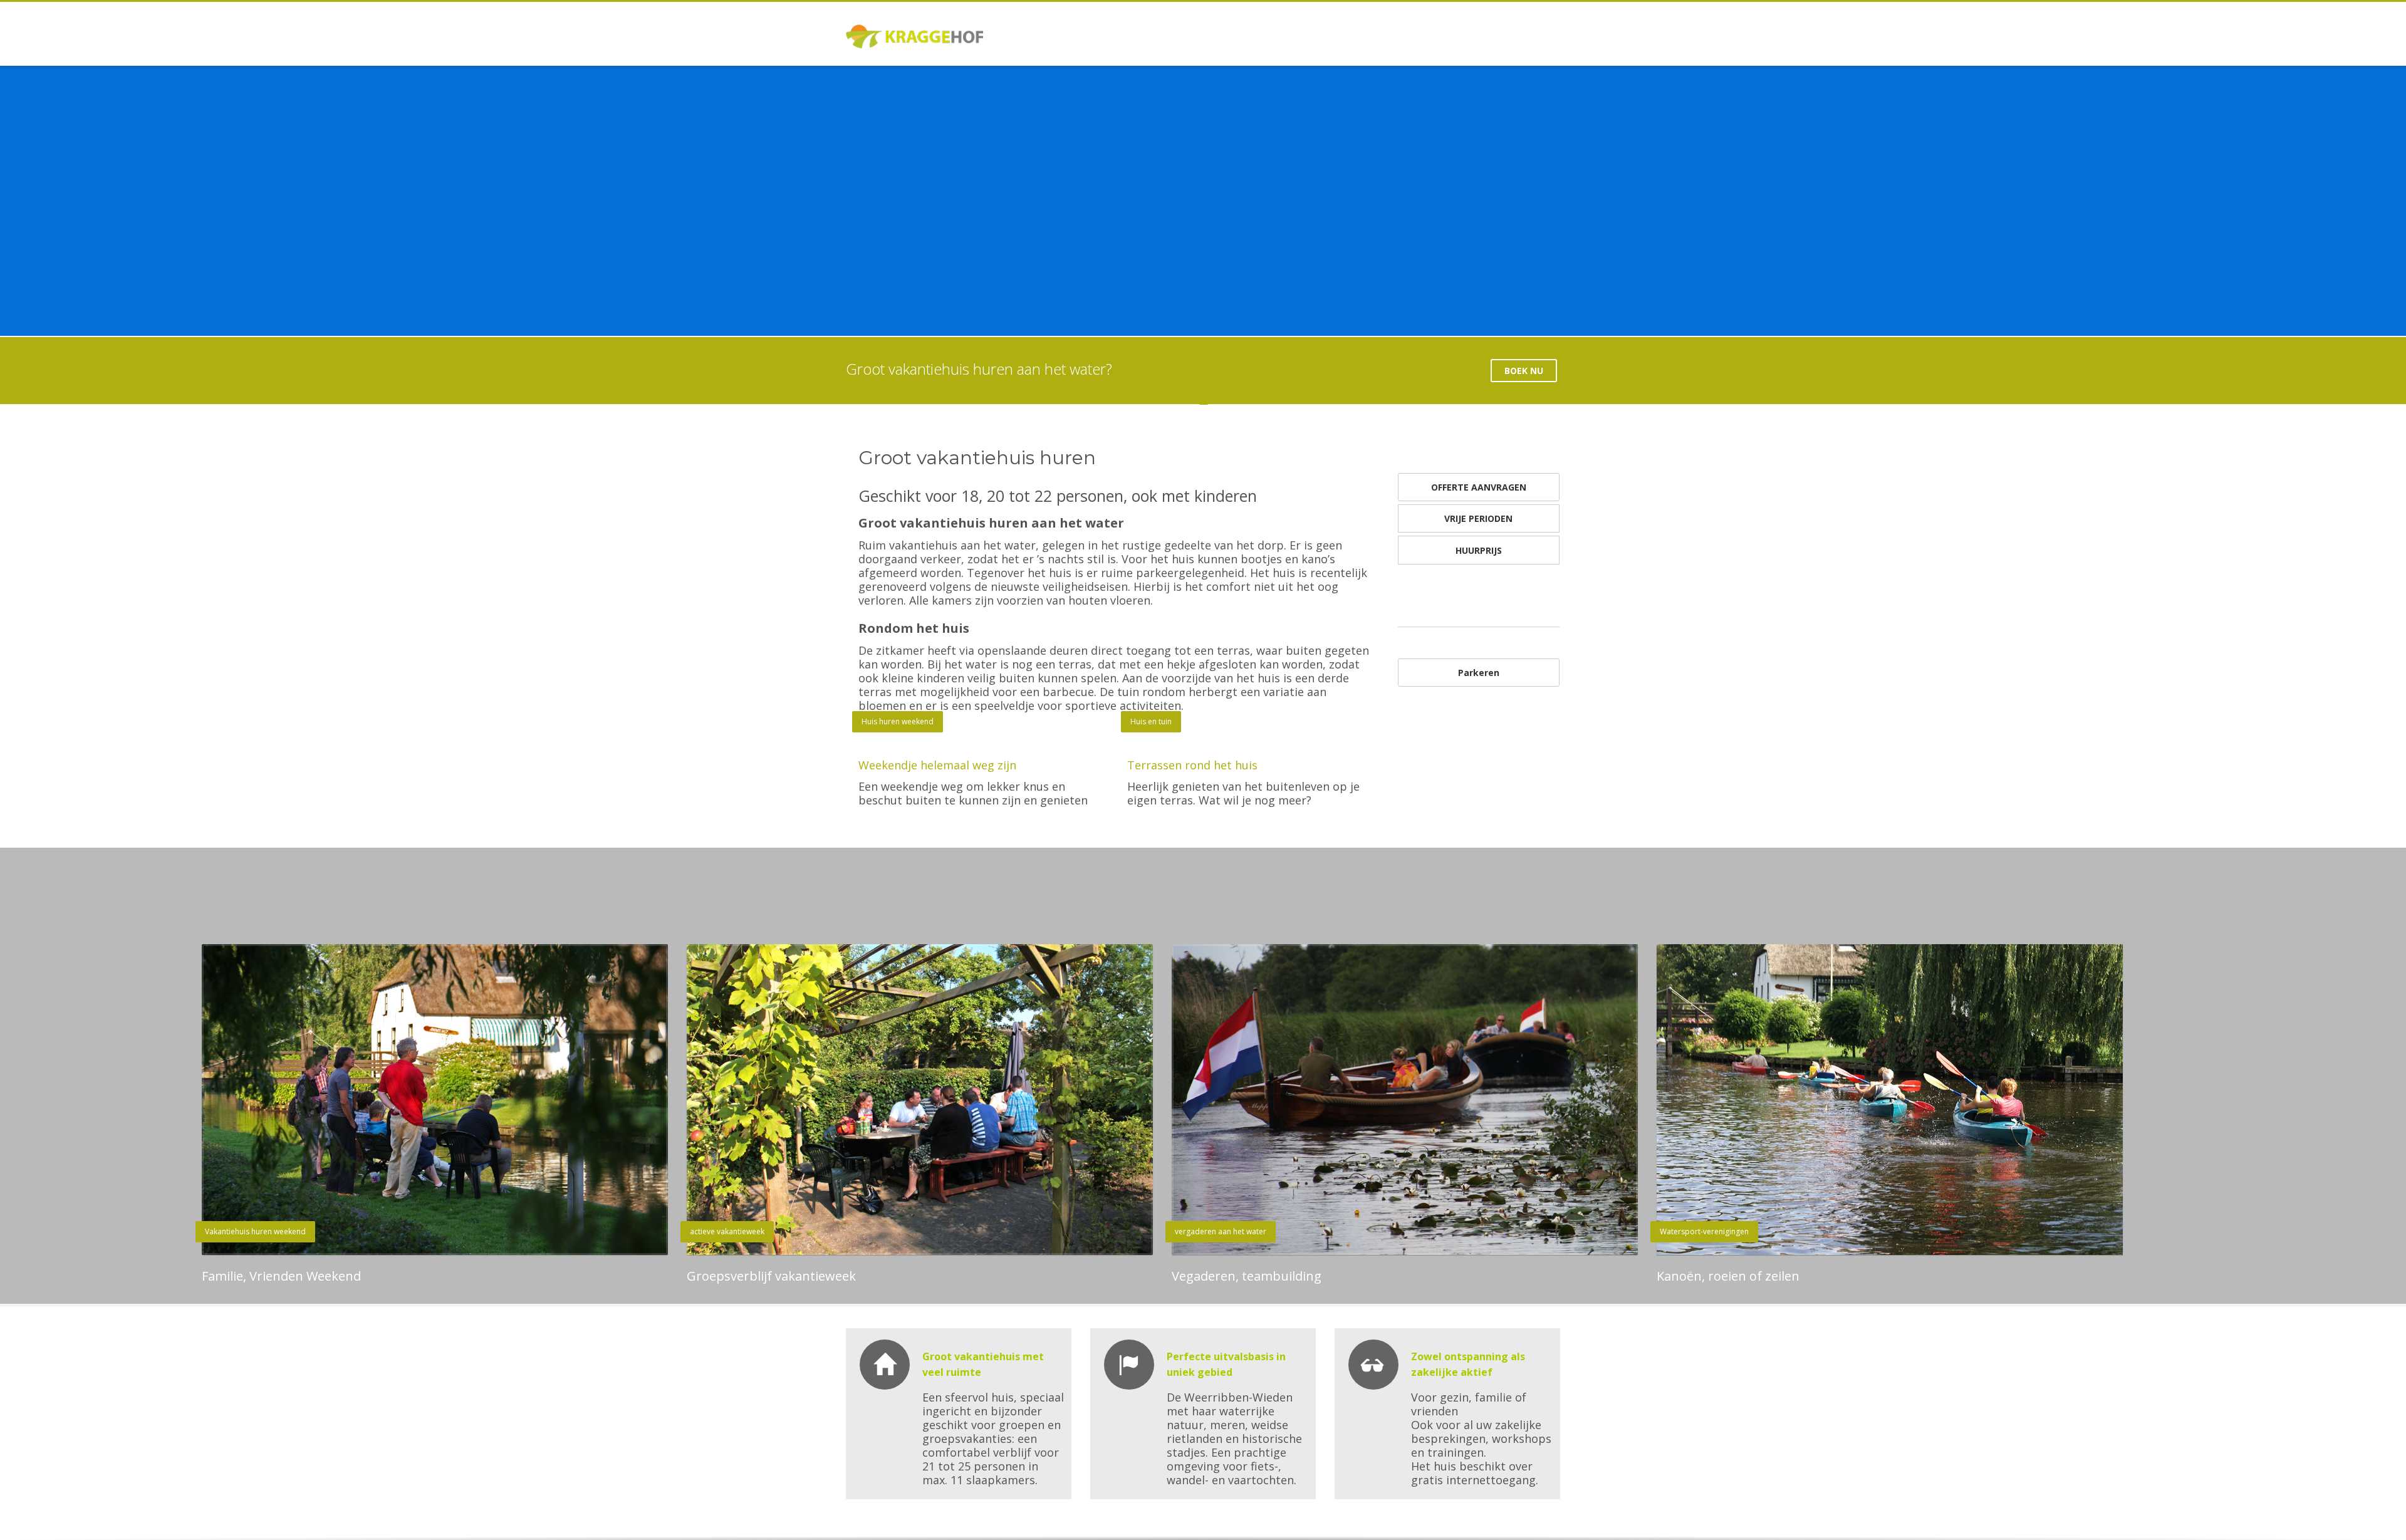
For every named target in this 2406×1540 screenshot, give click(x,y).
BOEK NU (1524, 371)
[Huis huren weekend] (983, 738)
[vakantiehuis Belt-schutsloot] (1252, 738)
